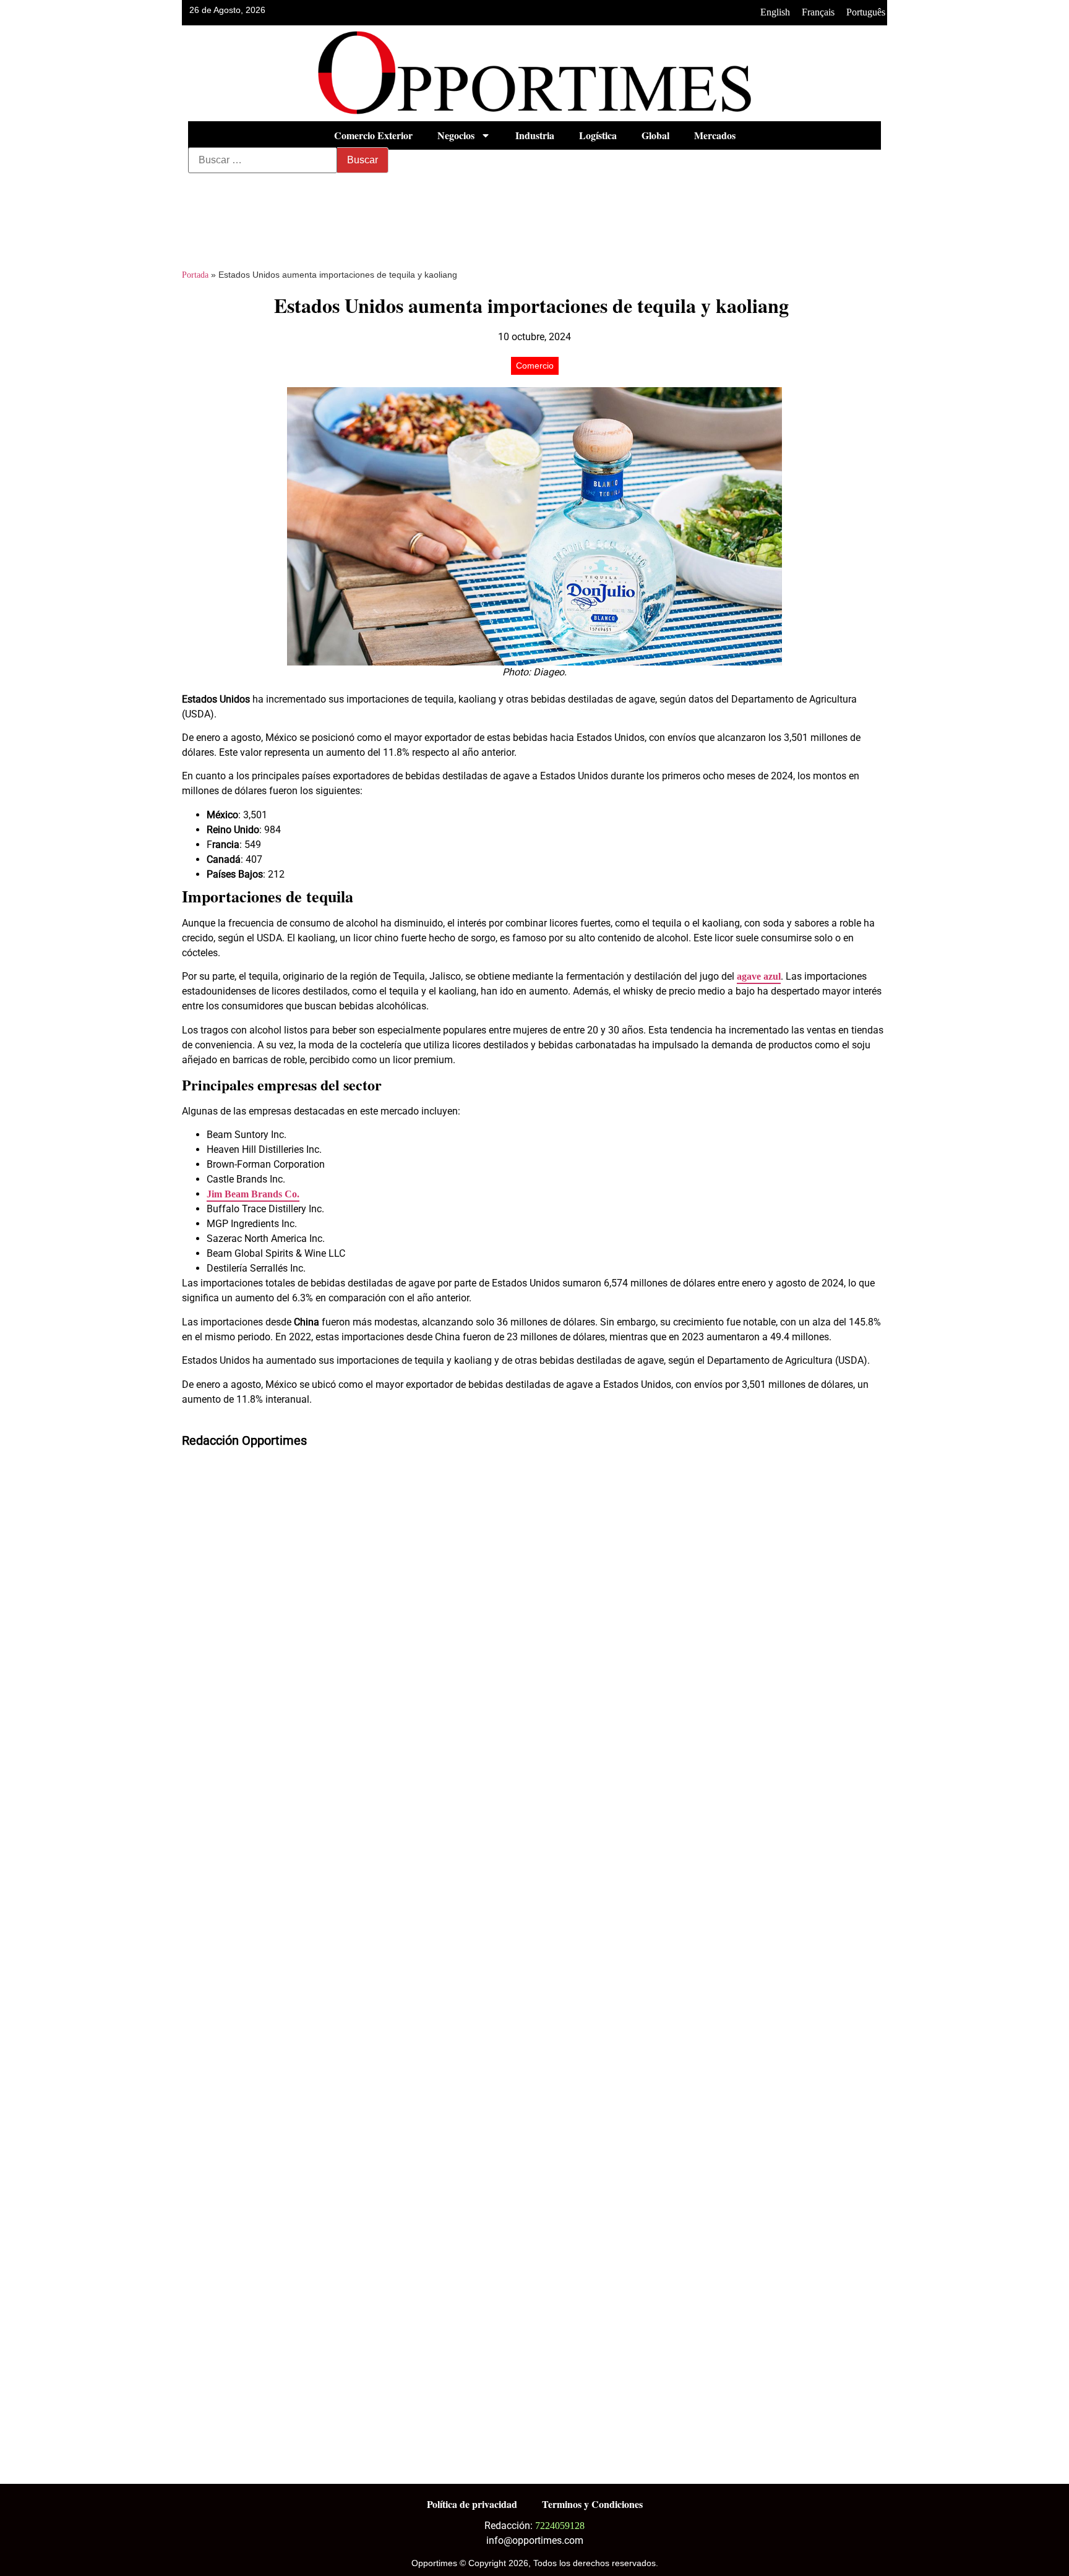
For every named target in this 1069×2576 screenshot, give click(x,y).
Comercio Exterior (373, 135)
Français (818, 12)
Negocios (456, 135)
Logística (598, 135)
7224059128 (560, 2526)
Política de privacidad (472, 2504)
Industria (535, 135)
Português (866, 12)
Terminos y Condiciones (592, 2504)
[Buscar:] (263, 160)
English (775, 12)
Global (655, 135)
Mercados (715, 135)
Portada (195, 275)
